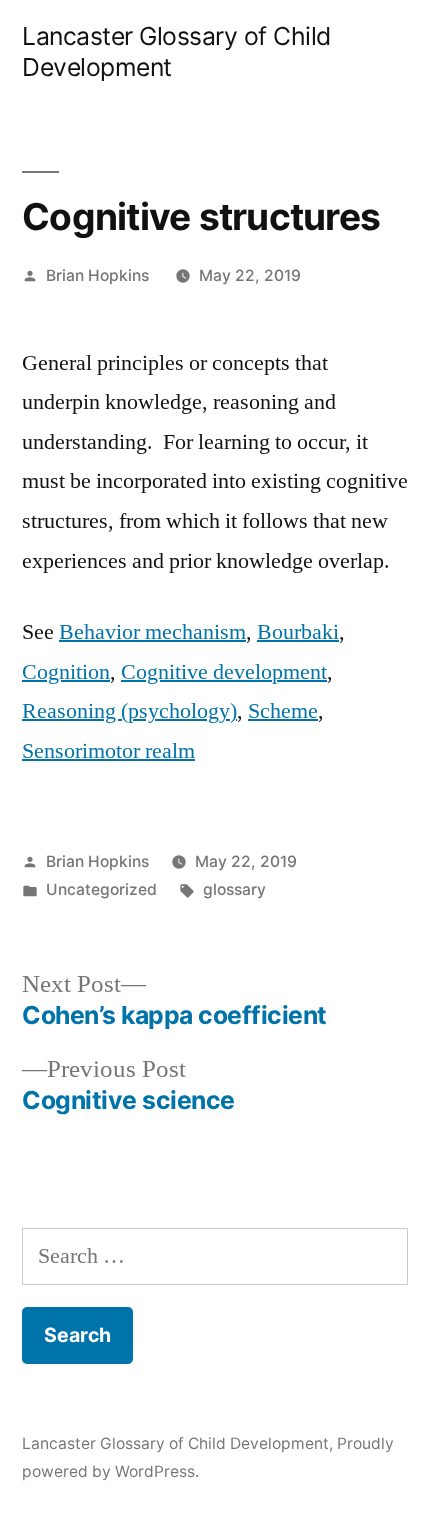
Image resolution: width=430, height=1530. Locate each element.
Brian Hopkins (97, 275)
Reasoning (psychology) (129, 711)
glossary (234, 889)
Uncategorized (101, 889)
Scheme (283, 711)
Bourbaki (298, 632)
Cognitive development (224, 672)
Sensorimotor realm (108, 751)
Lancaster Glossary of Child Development (175, 1443)
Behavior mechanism (152, 632)
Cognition (66, 672)
